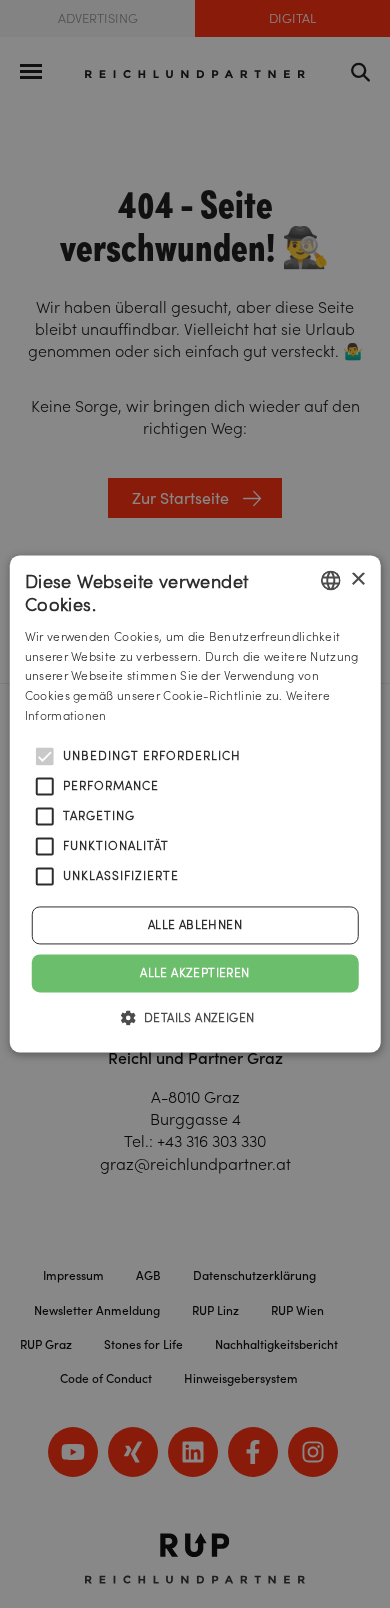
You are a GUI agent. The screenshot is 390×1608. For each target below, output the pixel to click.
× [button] (357, 579)
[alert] (195, 804)
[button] (195, 1018)
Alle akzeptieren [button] (194, 972)
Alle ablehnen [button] (195, 924)
